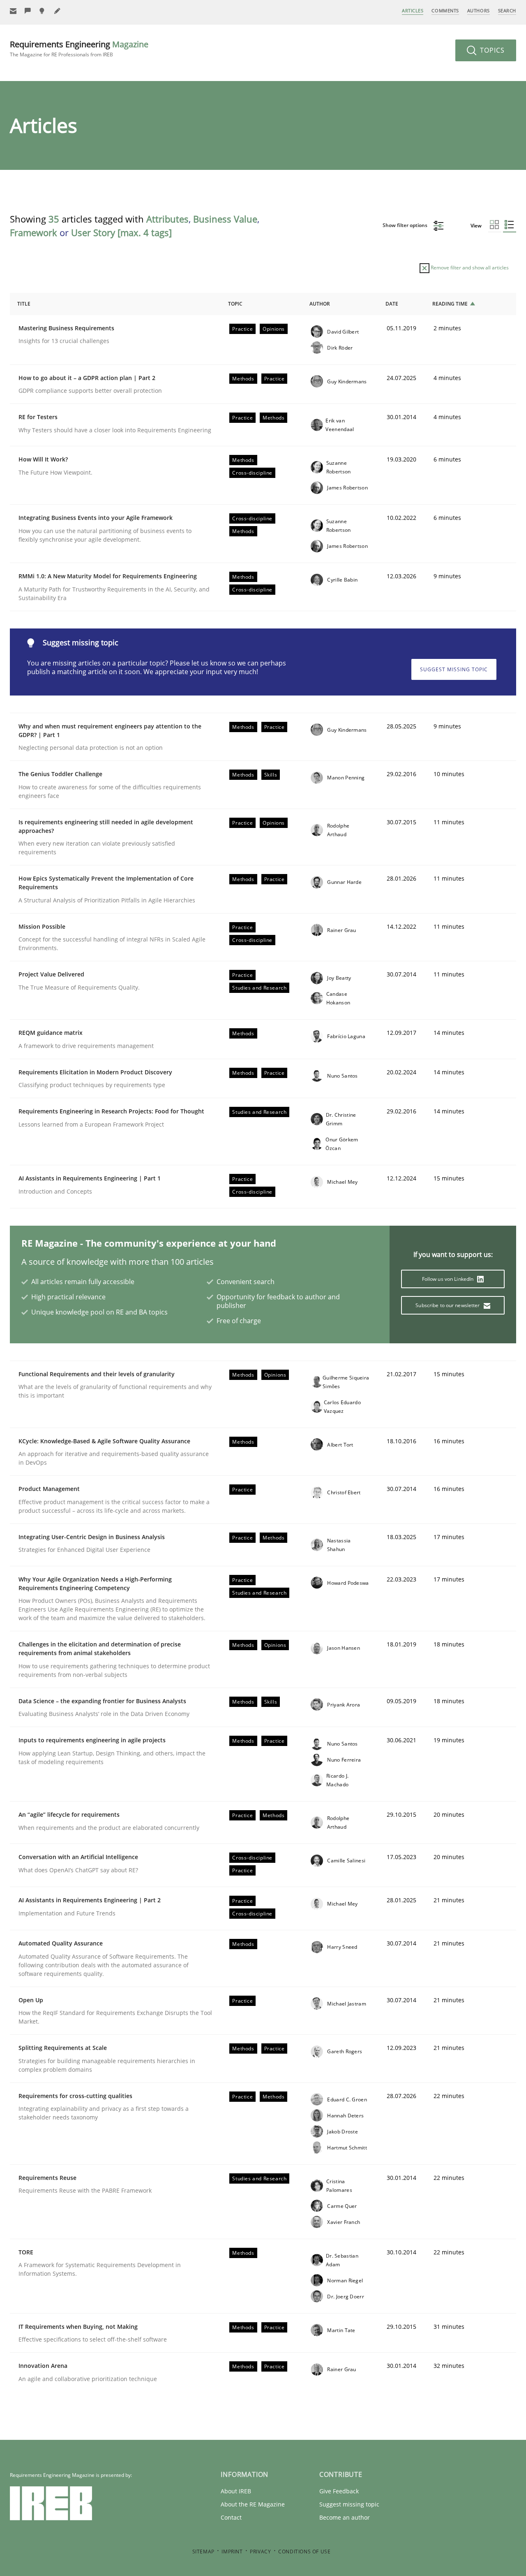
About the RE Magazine (253, 2504)
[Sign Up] (13, 11)
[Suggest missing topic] (43, 11)
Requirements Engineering (79, 48)
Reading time (450, 304)
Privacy (260, 2552)
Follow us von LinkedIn (449, 1279)
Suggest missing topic (454, 669)
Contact (231, 2517)
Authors (479, 10)
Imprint (232, 2552)
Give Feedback (339, 2491)
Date (392, 304)
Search (507, 10)
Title (24, 304)
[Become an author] (58, 11)
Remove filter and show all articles (469, 268)
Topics (491, 50)
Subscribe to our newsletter (448, 1305)
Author (320, 304)
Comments (445, 10)
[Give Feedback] (28, 11)
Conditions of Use (304, 2552)
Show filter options (406, 225)
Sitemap (203, 2552)
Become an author (345, 2517)
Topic (235, 304)
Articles (413, 10)
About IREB (236, 2491)
